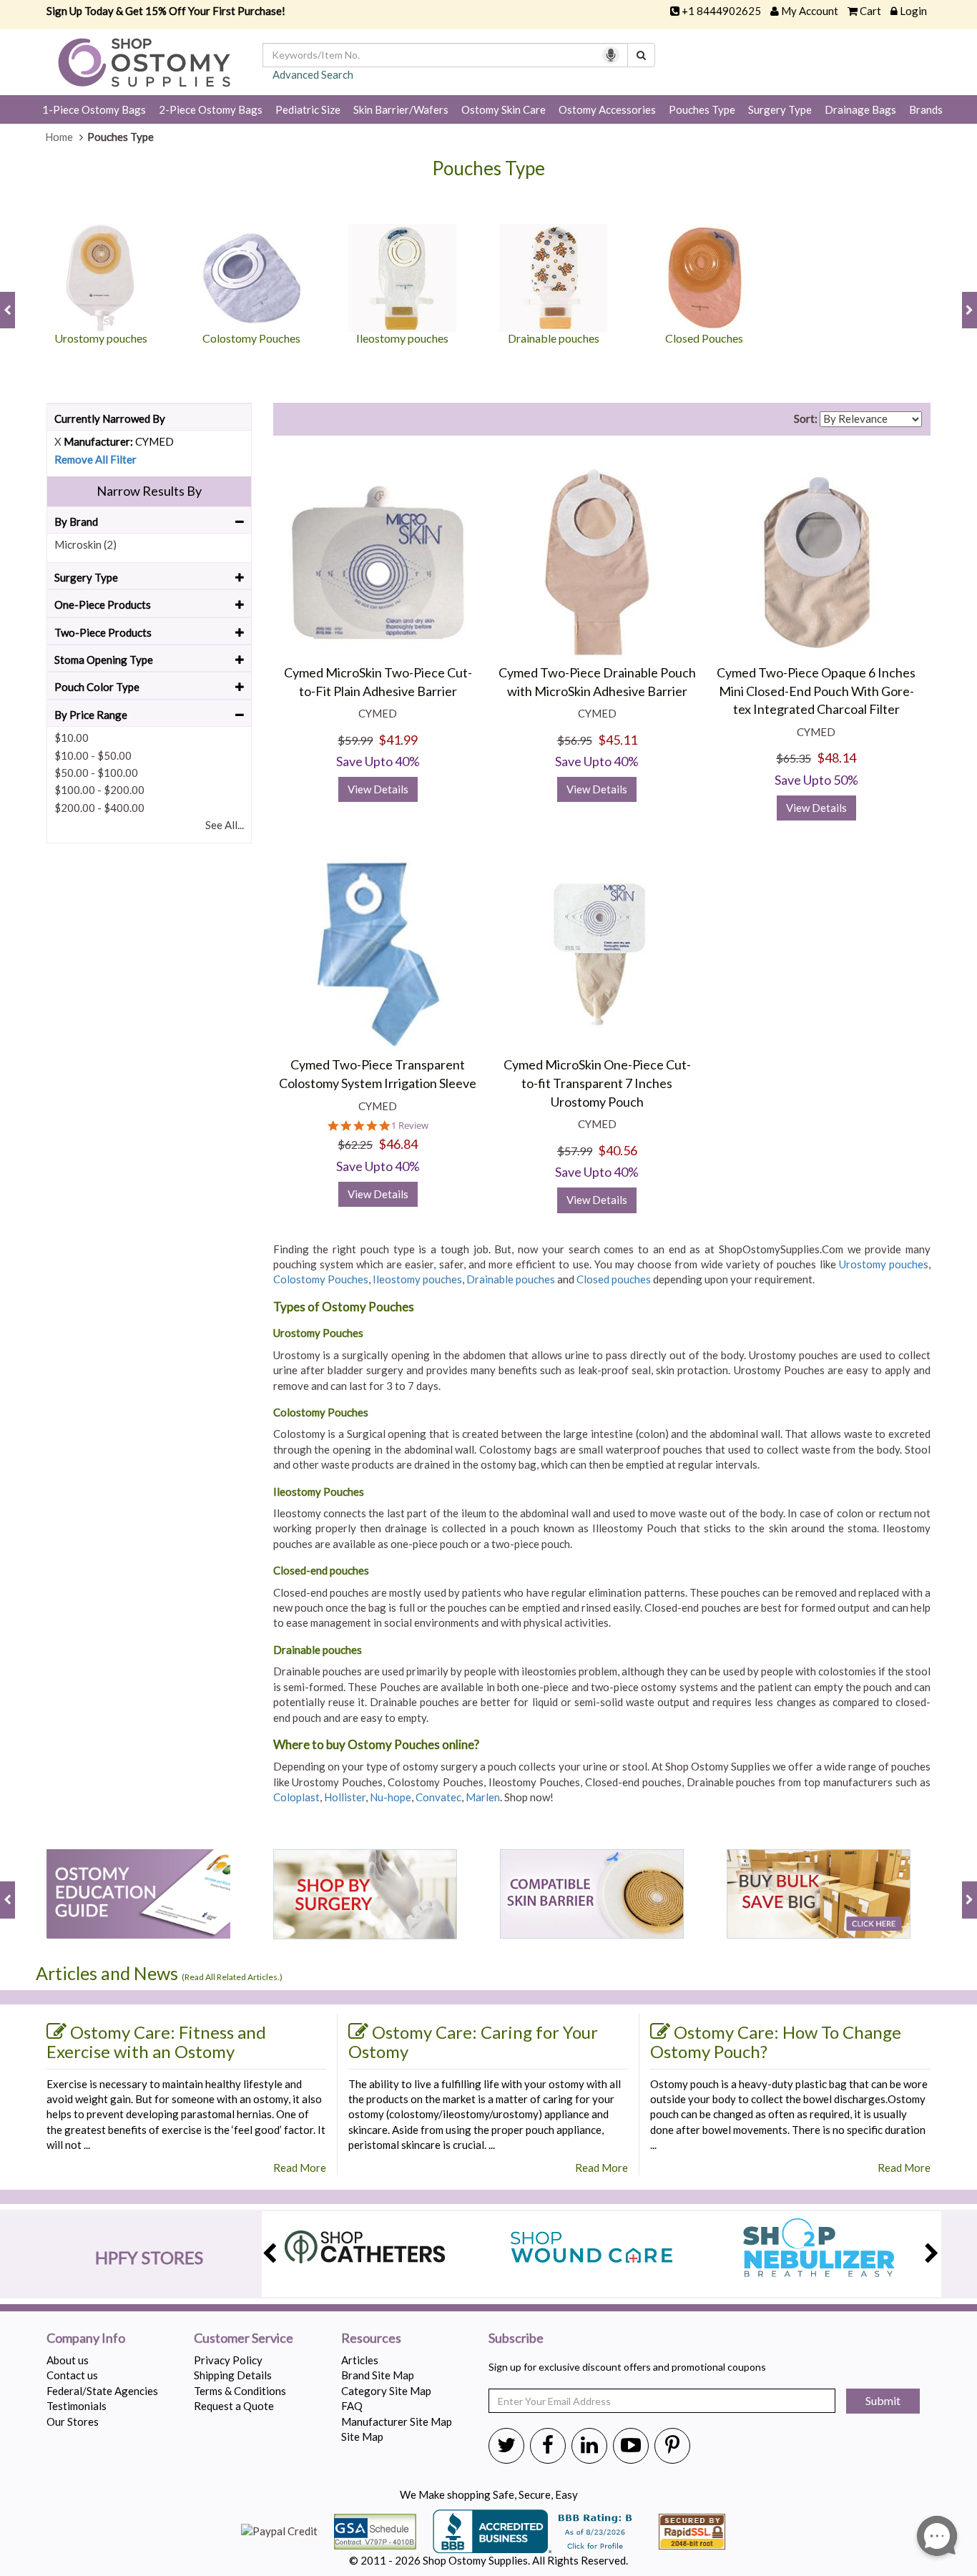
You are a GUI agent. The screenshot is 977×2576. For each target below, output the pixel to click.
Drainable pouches (511, 1279)
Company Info (86, 2339)
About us (68, 2360)
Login (913, 11)
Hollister (345, 1797)
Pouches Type (702, 109)
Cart (870, 11)
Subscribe (516, 2339)
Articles (360, 2360)
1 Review (410, 1126)
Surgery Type (780, 109)
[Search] (641, 55)
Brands (926, 109)
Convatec (438, 1797)
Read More (300, 2168)
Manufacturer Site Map (397, 2421)
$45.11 (618, 740)
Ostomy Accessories (607, 109)
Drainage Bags (860, 109)
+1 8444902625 (721, 11)
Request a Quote (234, 2406)
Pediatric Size (308, 109)
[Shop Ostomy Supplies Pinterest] (672, 2444)
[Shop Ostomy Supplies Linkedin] (589, 2444)
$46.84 (398, 1144)
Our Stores (73, 2421)
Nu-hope (391, 1797)
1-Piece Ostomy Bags (94, 109)
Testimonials (77, 2406)
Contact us (72, 2375)
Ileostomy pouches (417, 1279)
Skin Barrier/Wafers (401, 109)
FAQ (352, 2406)
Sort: (806, 418)
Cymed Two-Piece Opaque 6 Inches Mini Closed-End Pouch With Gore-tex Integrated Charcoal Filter (816, 691)
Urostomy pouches (884, 1264)
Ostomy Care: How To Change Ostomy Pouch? (776, 2042)
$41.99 (398, 740)
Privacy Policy (228, 2360)
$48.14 (836, 758)
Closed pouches (614, 1279)
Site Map (362, 2437)
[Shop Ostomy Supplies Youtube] (631, 2444)
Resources (371, 2339)
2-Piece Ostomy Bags (211, 109)
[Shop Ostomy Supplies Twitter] (506, 2444)
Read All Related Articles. (232, 1977)
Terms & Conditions (240, 2391)
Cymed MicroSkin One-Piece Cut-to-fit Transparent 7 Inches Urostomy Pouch (597, 1083)
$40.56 (618, 1150)
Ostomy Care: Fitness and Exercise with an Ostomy (156, 2042)
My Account (810, 11)
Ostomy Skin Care (504, 109)
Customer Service (244, 2339)
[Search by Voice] (611, 55)
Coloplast (296, 1797)
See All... (225, 825)
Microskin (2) (85, 544)
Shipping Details (233, 2375)
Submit (883, 2400)
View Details (378, 789)
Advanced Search (313, 74)
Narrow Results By (149, 491)
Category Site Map (386, 2391)
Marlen (483, 1797)
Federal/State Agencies (102, 2391)
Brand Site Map (378, 2375)
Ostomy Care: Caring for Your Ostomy (473, 2042)
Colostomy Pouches (321, 1279)
